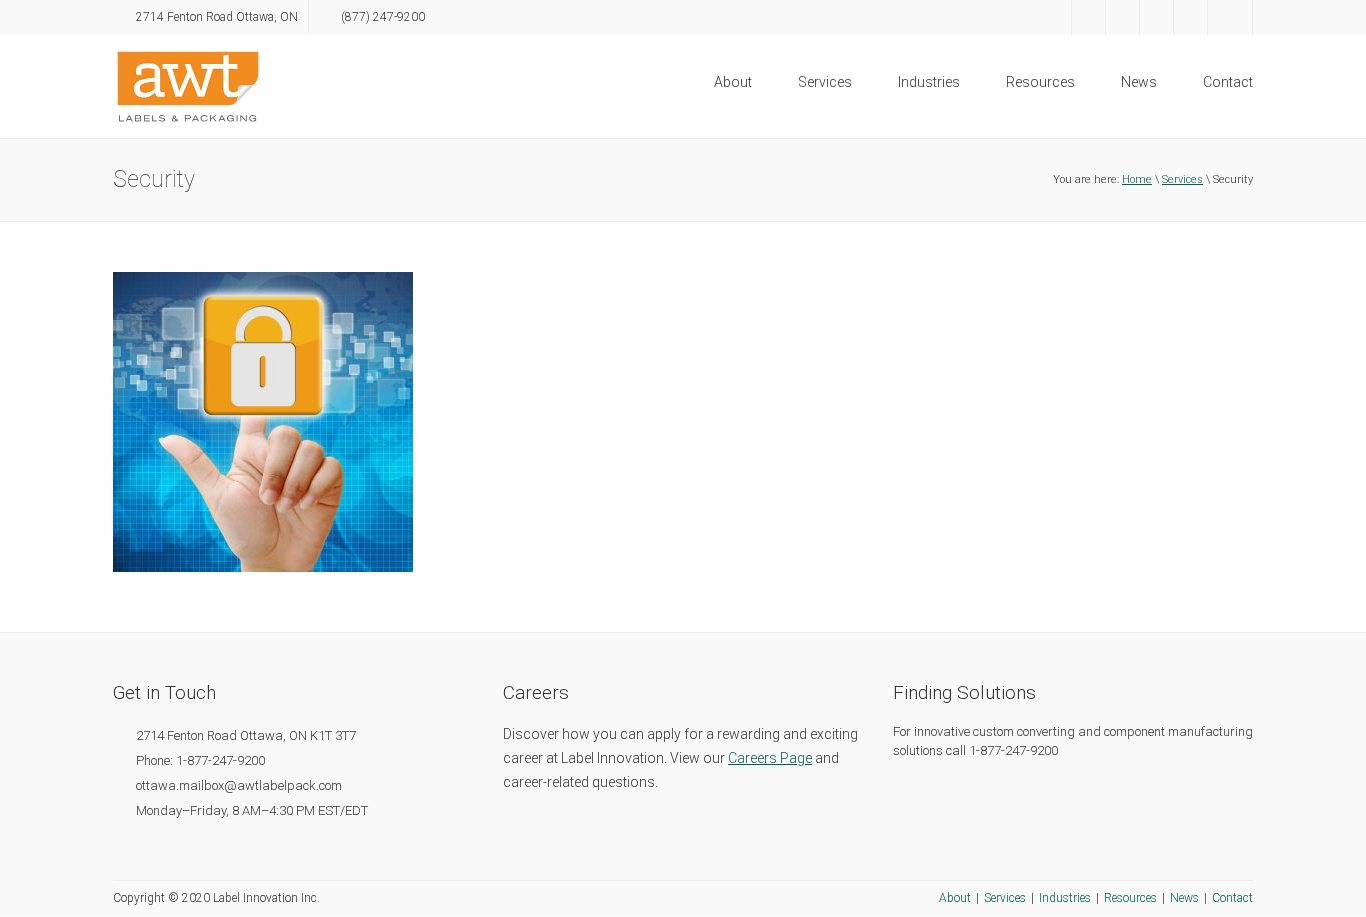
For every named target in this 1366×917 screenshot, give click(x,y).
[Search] (1230, 17)
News (1139, 82)
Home (1137, 179)
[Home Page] (188, 85)
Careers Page (770, 758)
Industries (929, 82)
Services (825, 82)
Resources (1040, 82)
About (733, 82)
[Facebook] (1054, 17)
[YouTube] (1156, 17)
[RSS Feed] (1190, 17)
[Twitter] (1088, 17)
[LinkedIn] (1122, 17)
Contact (1228, 82)
